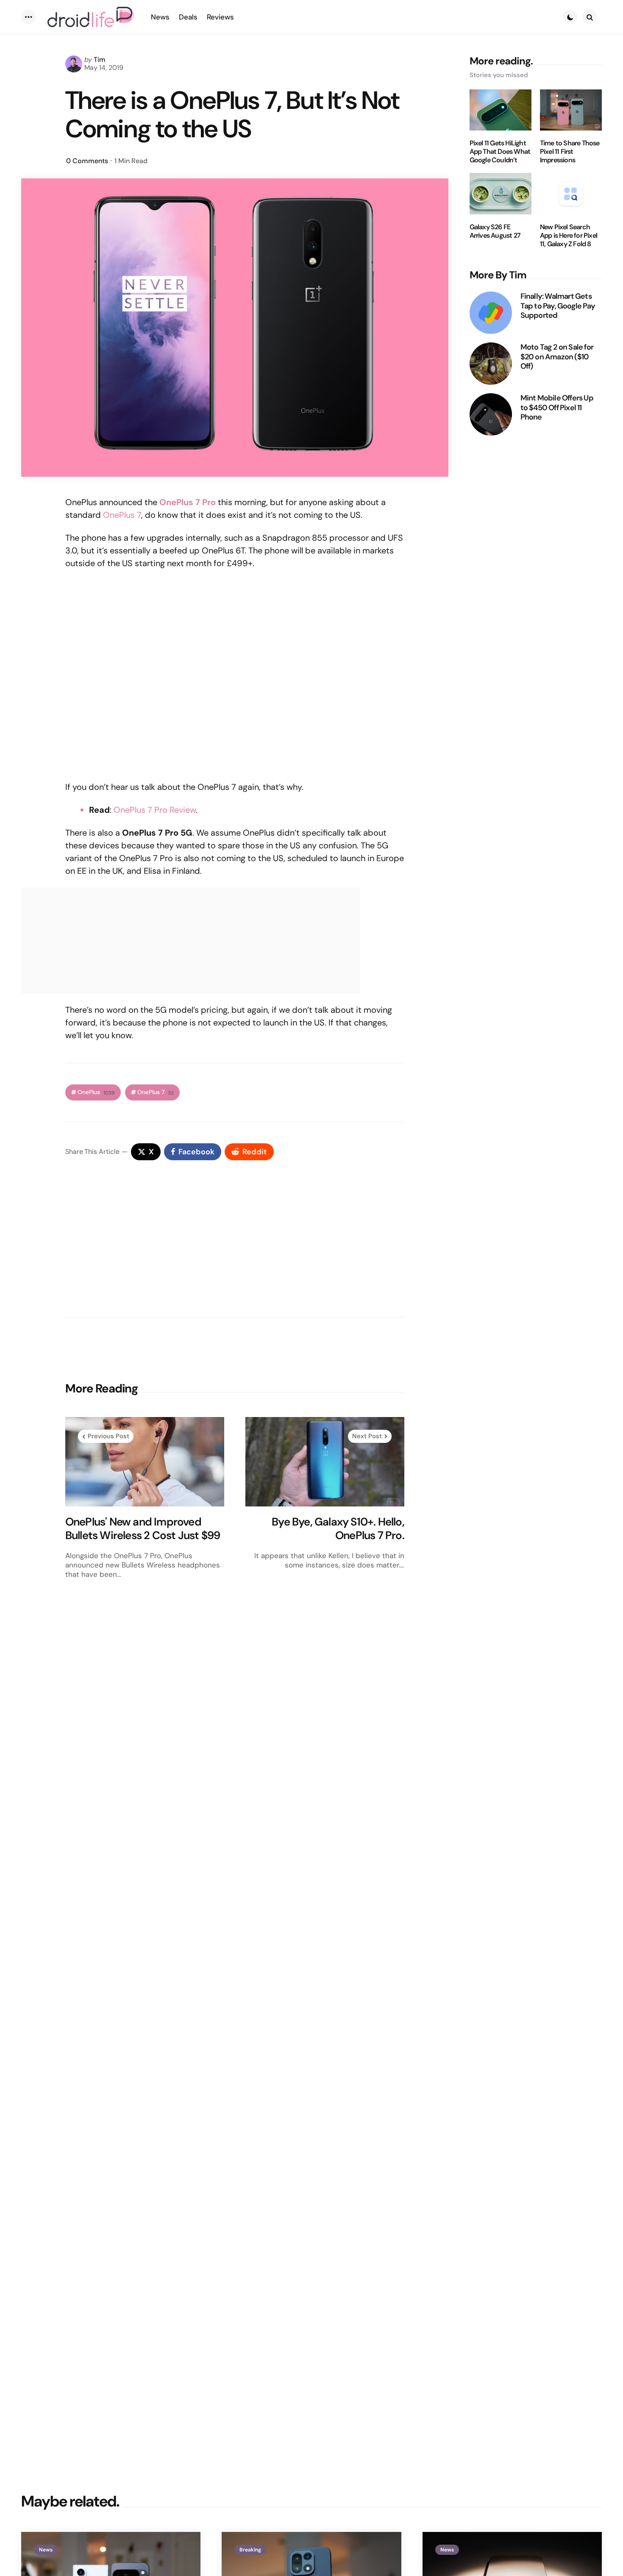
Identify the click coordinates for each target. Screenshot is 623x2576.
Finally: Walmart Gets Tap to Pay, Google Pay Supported (558, 306)
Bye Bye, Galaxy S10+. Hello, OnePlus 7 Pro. (338, 1529)
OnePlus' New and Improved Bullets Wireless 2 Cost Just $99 (143, 1529)
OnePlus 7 (122, 515)
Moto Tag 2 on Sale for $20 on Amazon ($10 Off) (557, 357)
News (46, 2550)
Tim (100, 60)
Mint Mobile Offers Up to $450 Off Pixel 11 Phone (557, 408)
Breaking (250, 2550)
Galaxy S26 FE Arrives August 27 (495, 231)
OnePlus (96, 1092)
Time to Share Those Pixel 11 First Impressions (570, 152)
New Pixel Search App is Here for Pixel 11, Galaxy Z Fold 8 (569, 236)
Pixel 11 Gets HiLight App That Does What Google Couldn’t (500, 152)
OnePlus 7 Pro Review (155, 810)
